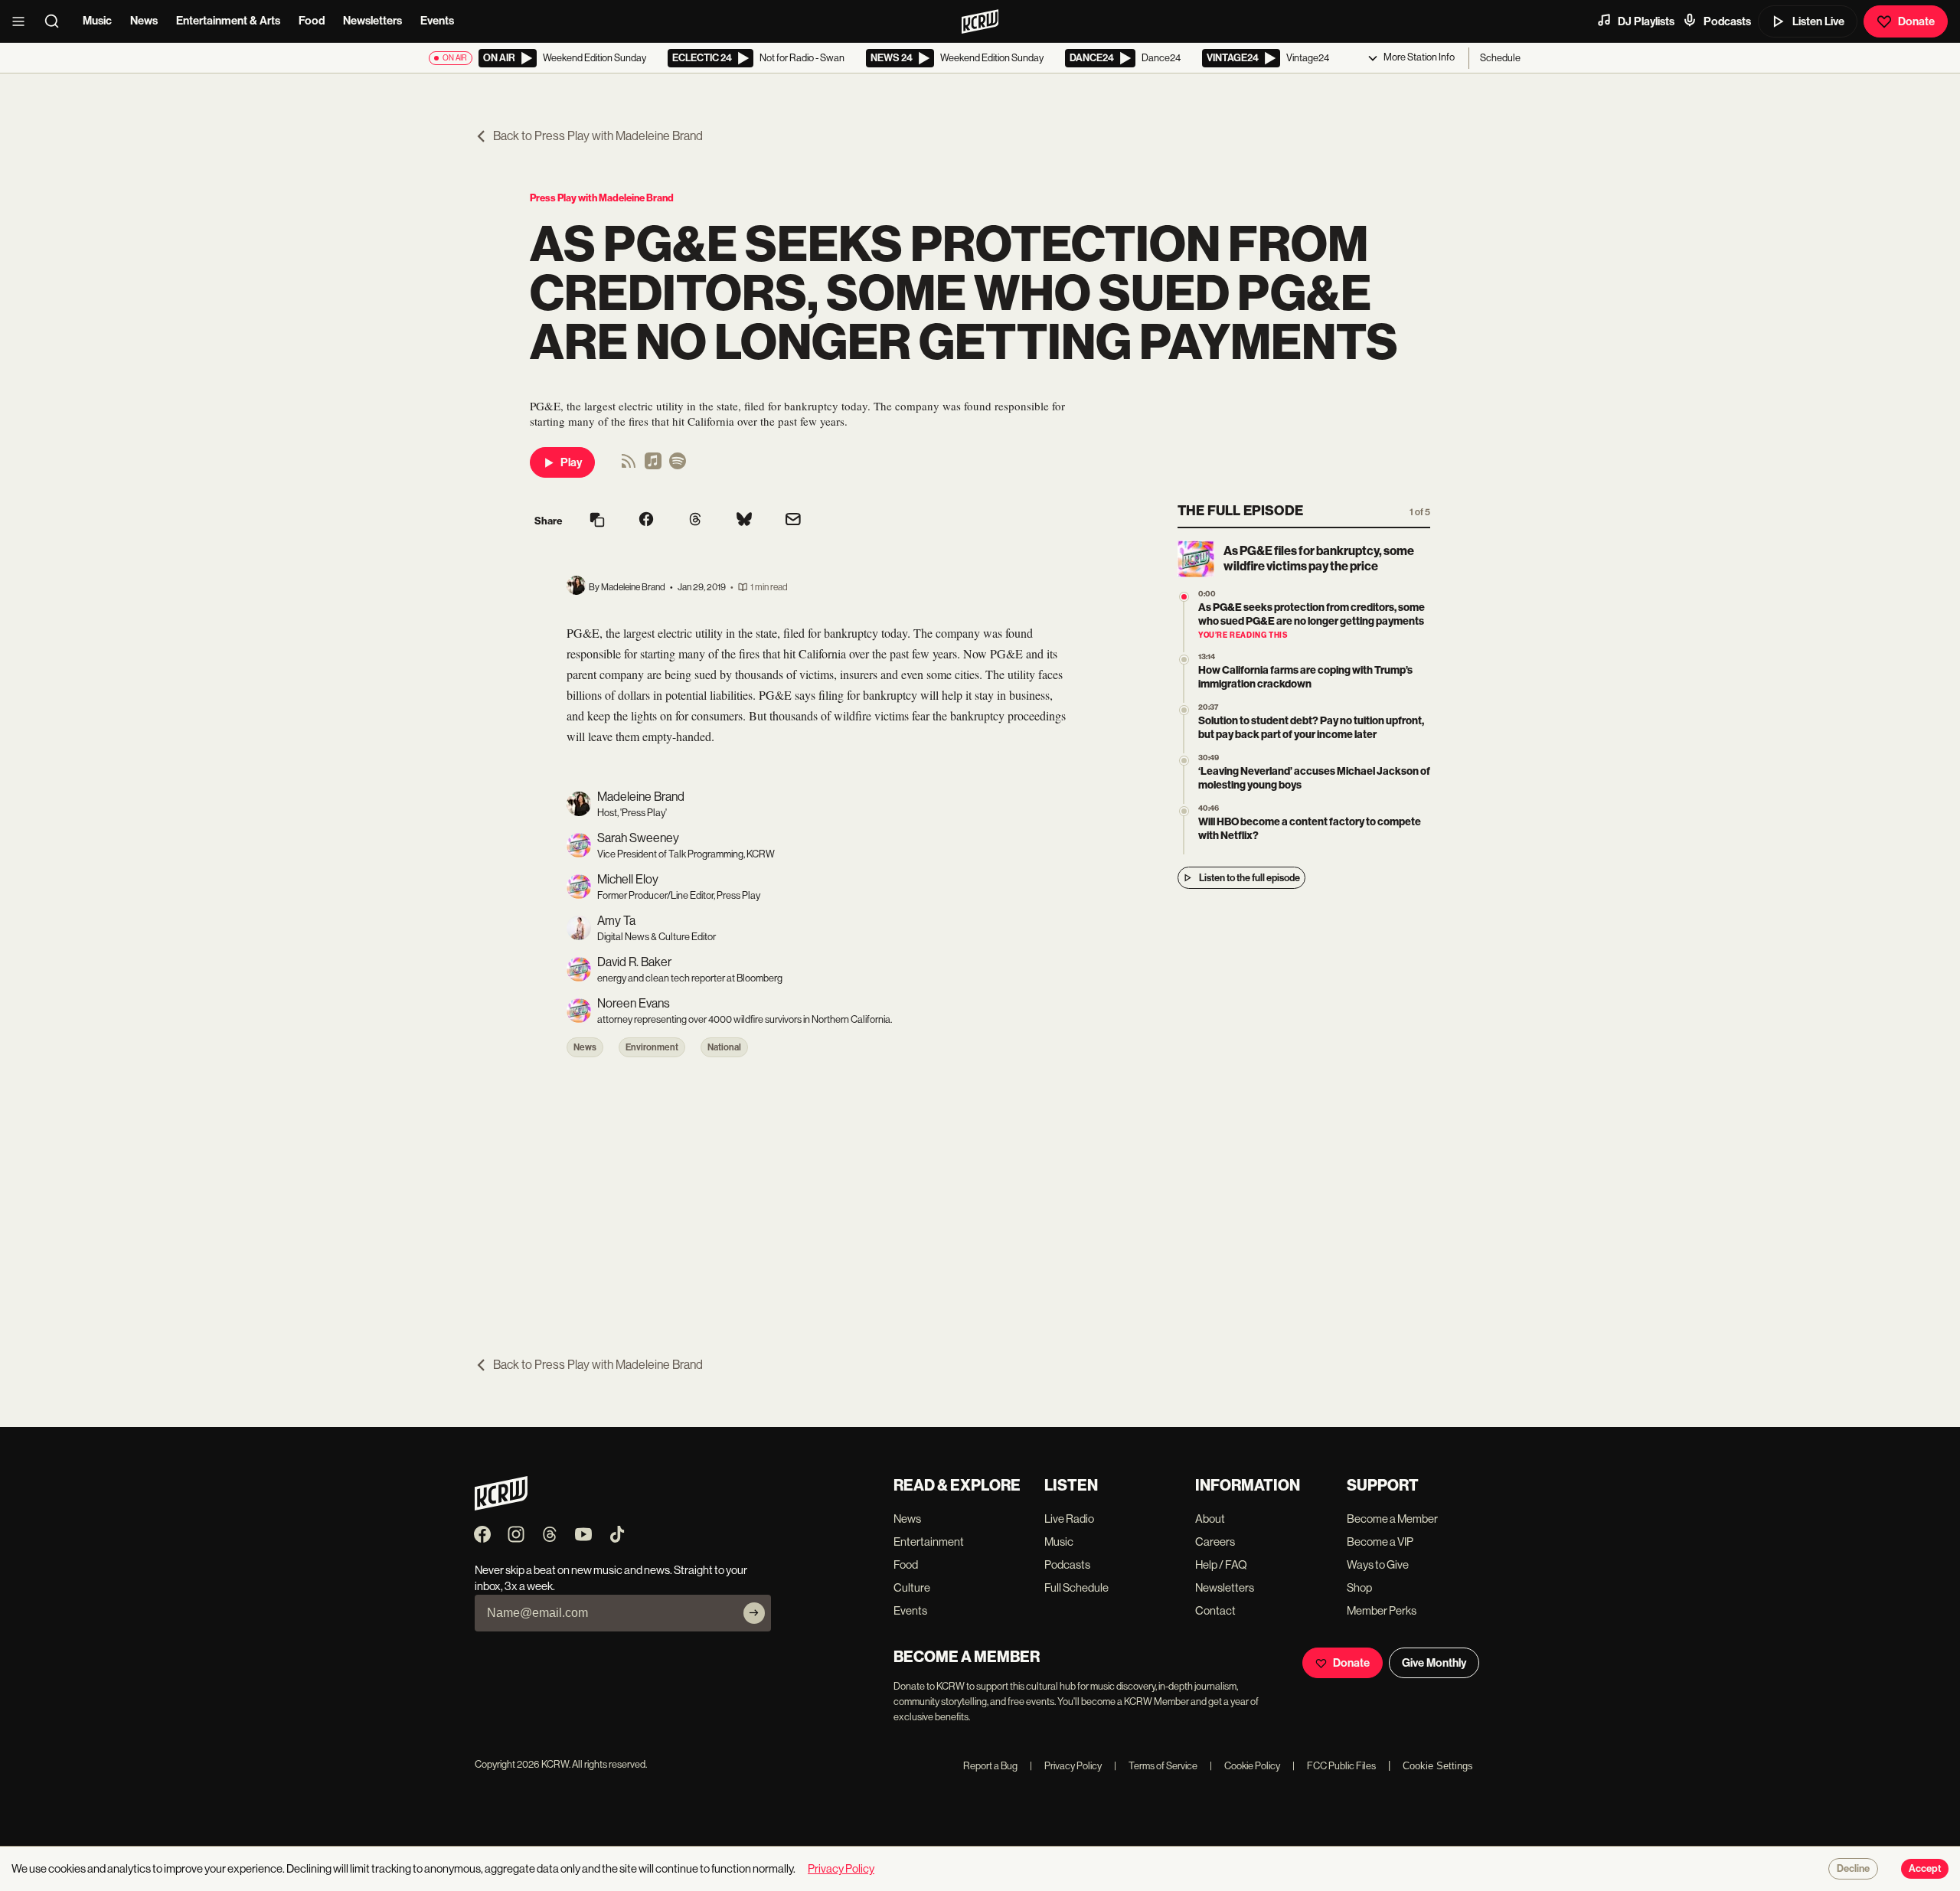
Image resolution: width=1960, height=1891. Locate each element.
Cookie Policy (1245, 1766)
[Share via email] (793, 521)
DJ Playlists (1646, 21)
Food (312, 21)
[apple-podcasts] (653, 466)
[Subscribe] (754, 1613)
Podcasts (1727, 21)
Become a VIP (1380, 1542)
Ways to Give (1378, 1564)
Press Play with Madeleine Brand (602, 198)
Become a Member (1392, 1519)
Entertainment (929, 1542)
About (1210, 1519)
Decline (1853, 1869)
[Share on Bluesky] (744, 521)
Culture (912, 1587)
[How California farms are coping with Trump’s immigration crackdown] (1184, 660)
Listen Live (1818, 21)
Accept (1925, 1869)
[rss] (629, 466)
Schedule (1500, 58)
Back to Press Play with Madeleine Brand (598, 136)
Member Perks (1382, 1610)
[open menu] (23, 21)
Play (571, 462)
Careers (1215, 1542)
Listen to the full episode (1249, 878)
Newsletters (372, 21)
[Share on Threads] (695, 521)
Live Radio (1069, 1519)
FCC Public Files (1334, 1766)
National (724, 1047)
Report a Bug (990, 1766)
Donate (1916, 21)
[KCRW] (501, 1506)
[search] (57, 21)
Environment (652, 1047)
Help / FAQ (1221, 1564)
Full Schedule (1076, 1587)
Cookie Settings (1438, 1766)
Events (437, 21)
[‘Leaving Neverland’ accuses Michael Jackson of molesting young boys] (1184, 761)
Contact (1215, 1610)
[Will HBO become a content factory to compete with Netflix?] (1184, 811)
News (144, 21)
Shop (1359, 1587)
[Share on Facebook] (646, 521)
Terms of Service (1156, 1766)
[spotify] (678, 466)
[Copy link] (597, 521)
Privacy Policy (1066, 1766)
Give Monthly (1434, 1663)
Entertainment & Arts (228, 21)
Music (97, 21)
